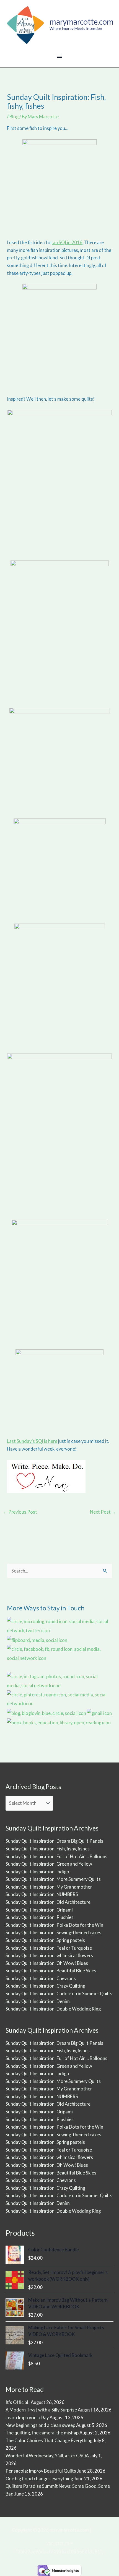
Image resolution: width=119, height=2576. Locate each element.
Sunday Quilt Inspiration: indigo (37, 1872)
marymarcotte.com (82, 22)
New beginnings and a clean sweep (40, 2425)
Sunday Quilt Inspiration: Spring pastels (45, 1940)
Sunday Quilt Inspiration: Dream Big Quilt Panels (54, 1841)
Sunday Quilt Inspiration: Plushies (40, 1917)
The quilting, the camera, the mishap (42, 2433)
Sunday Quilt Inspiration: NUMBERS (42, 1894)
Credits (99, 2530)
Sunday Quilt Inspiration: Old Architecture (48, 1902)
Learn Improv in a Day (27, 2417)
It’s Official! (18, 2402)
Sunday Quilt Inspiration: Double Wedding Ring (53, 2009)
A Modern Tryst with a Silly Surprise (41, 2410)
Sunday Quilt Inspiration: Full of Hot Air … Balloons (56, 1856)
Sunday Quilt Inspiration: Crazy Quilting (45, 1986)
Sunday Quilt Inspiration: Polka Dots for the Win (54, 1925)
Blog (14, 117)
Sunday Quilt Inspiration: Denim (38, 2001)
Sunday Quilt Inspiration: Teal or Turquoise (49, 1948)
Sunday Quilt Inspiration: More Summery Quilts (53, 1879)
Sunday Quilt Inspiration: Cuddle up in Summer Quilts (59, 1994)
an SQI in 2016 (67, 242)
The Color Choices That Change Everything (49, 2440)
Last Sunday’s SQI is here (32, 1441)
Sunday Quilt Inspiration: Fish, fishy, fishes (48, 1849)
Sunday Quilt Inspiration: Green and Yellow (49, 1864)
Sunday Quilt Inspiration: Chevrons (41, 1978)
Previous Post (20, 1512)
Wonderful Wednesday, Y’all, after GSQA (47, 2456)
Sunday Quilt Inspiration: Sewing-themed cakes (53, 1932)
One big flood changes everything (39, 2479)
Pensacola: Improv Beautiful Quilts (41, 2471)
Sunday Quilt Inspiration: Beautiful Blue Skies (51, 1971)
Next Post (103, 1512)
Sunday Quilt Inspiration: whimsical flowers (49, 1955)
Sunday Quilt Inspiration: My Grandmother (49, 1887)
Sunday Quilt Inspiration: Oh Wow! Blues (47, 1963)
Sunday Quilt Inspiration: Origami (39, 1910)
